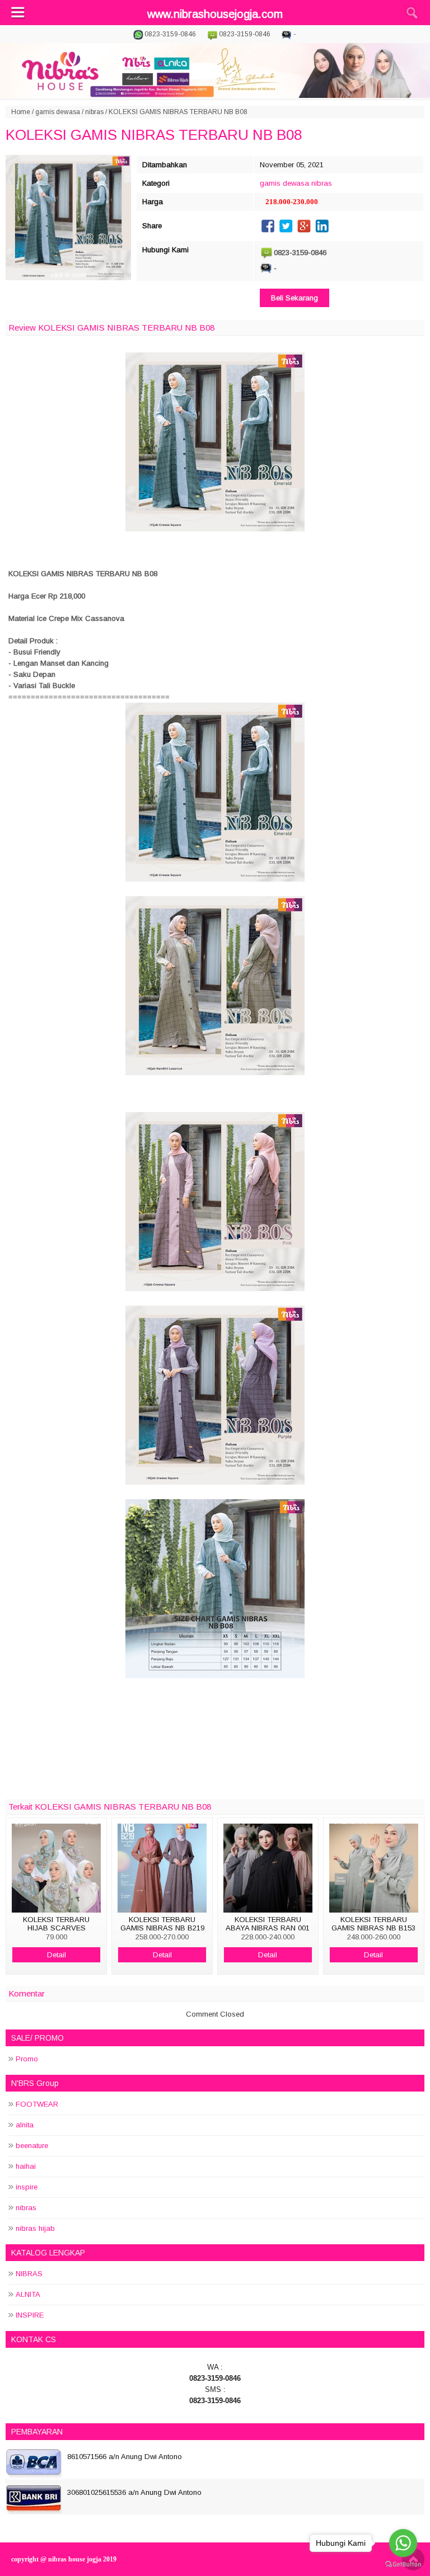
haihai (26, 2166)
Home (21, 112)
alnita (25, 2125)
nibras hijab (35, 2228)
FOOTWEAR (37, 2104)
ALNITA (28, 2294)
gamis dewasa (58, 112)
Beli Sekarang (295, 298)
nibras (94, 112)
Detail (57, 1955)
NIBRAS (29, 2274)
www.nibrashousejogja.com (215, 14)
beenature (32, 2146)
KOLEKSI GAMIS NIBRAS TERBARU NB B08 (154, 135)
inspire (27, 2187)
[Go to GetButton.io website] (403, 2565)
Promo (27, 2059)
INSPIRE (30, 2315)
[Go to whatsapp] (403, 2543)
